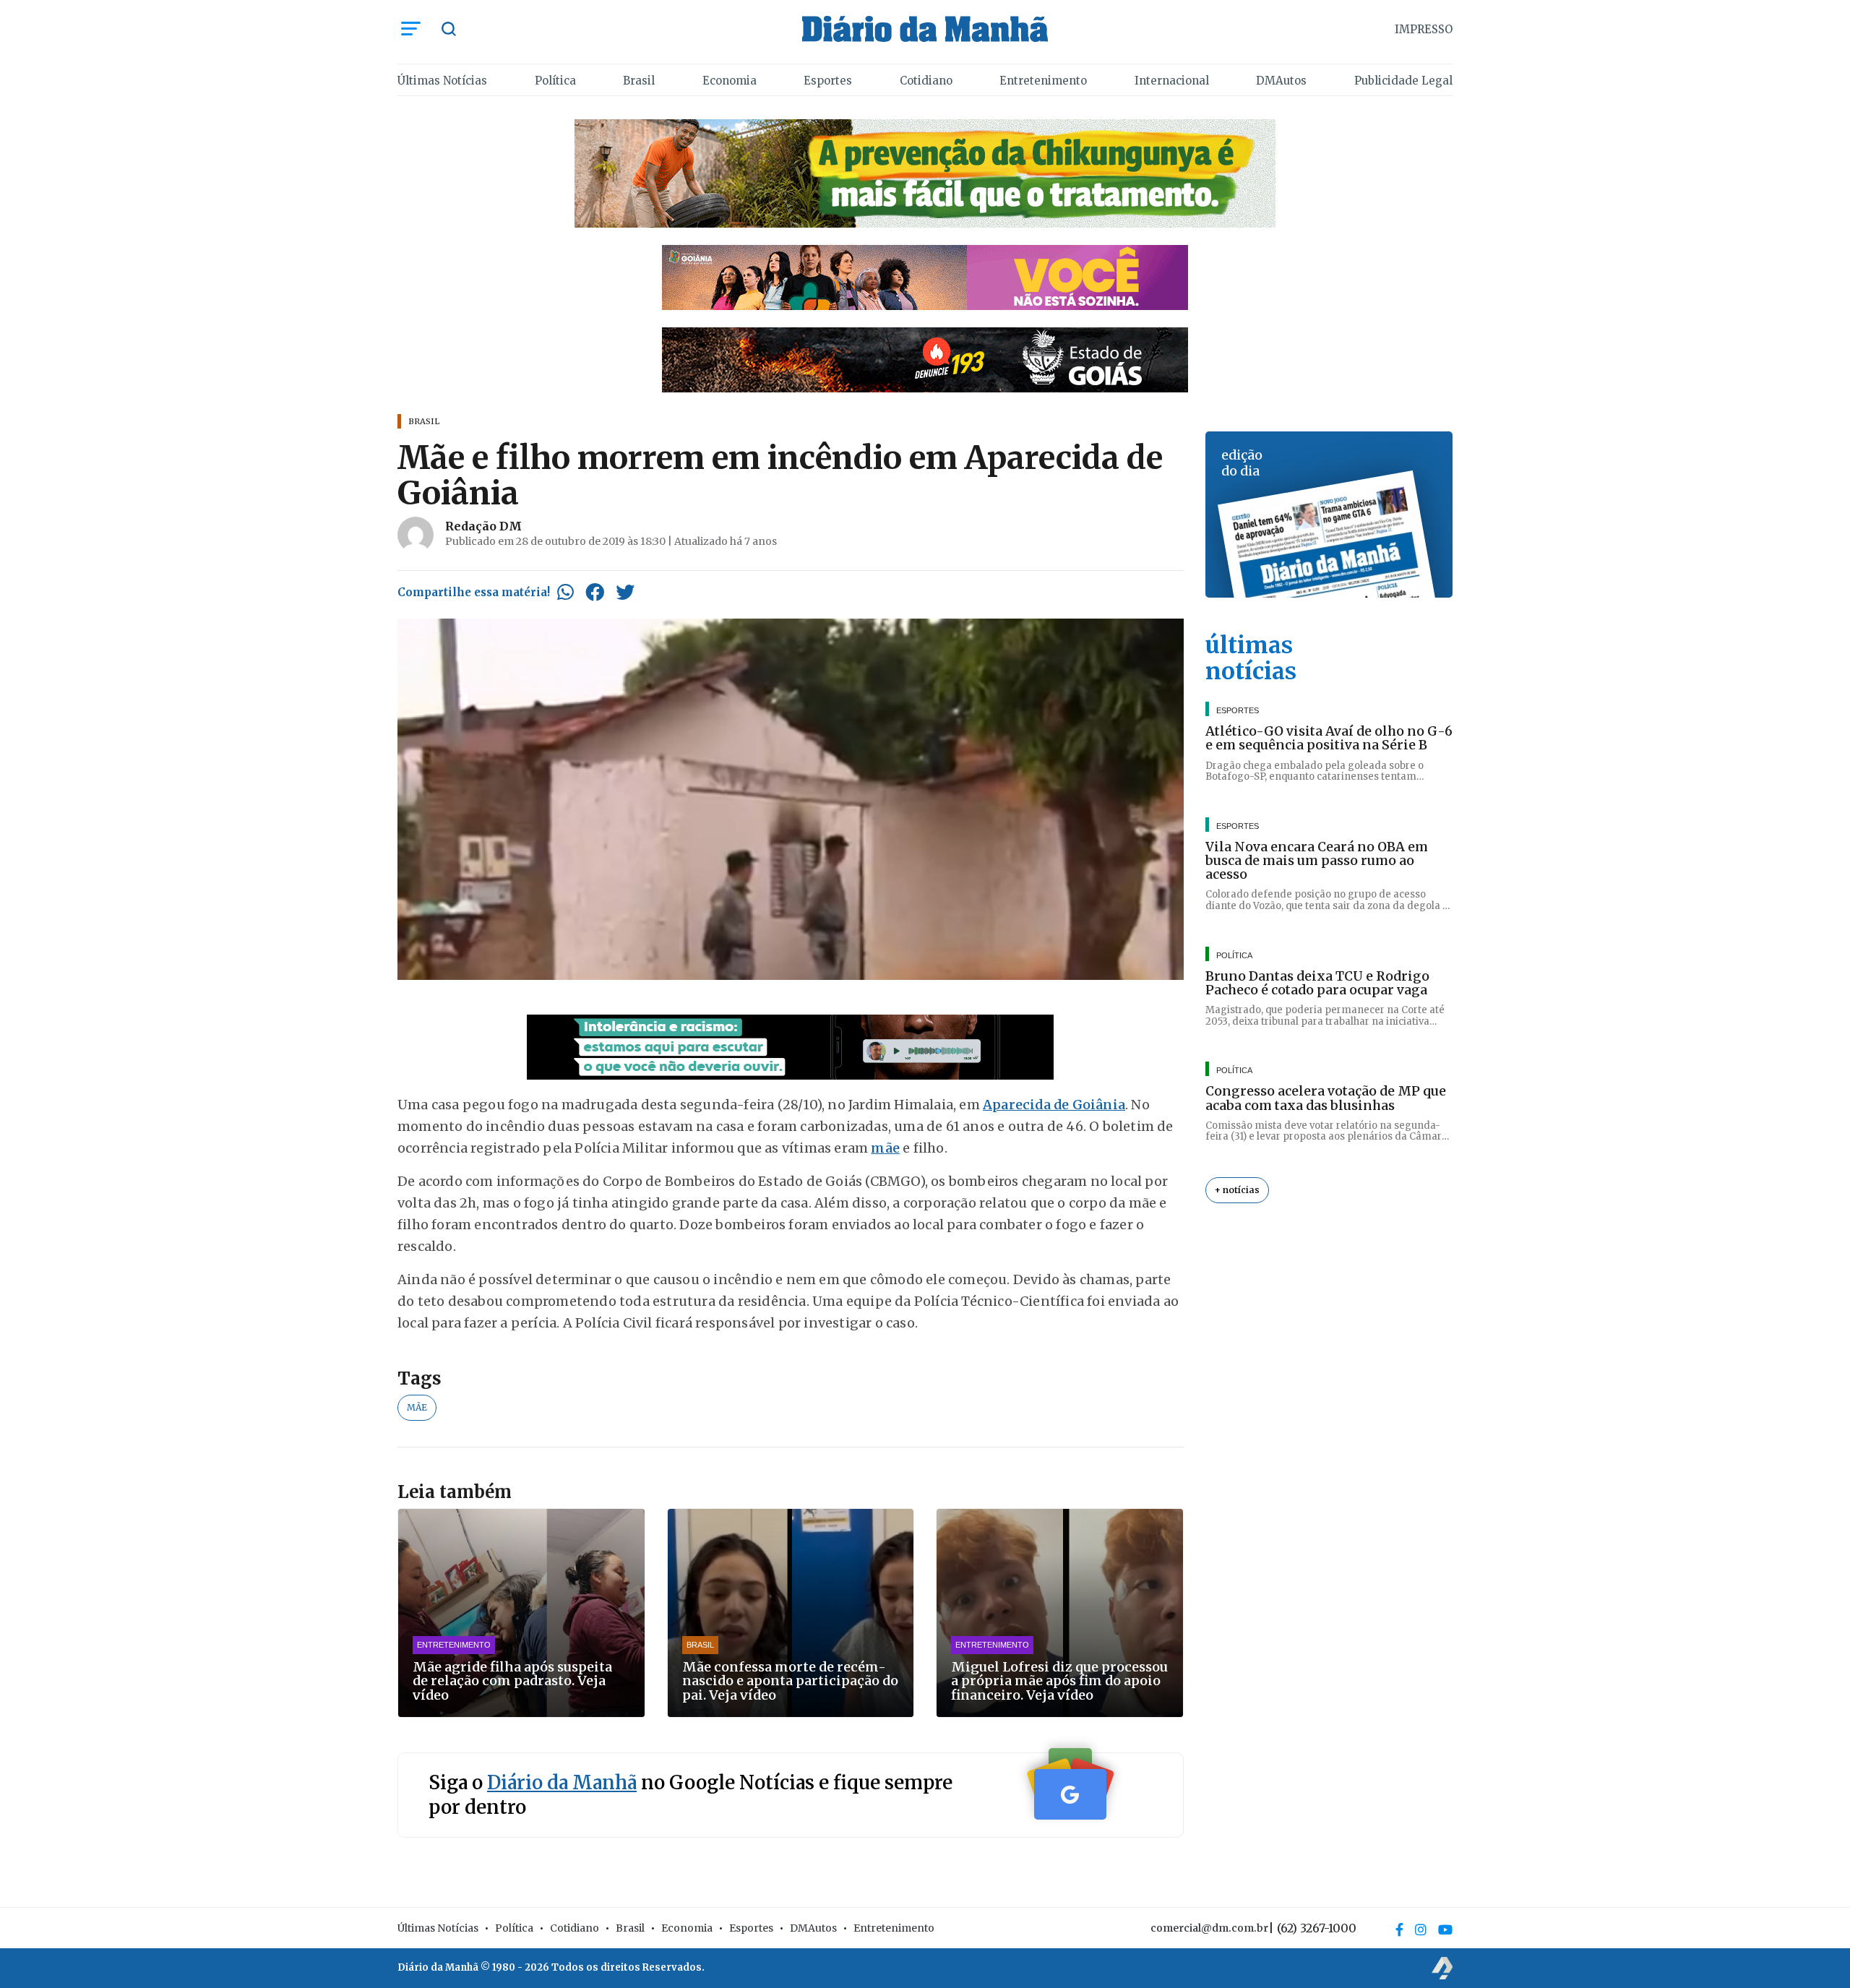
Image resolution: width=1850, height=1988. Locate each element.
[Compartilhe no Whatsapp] (565, 592)
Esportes (828, 81)
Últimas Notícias (442, 81)
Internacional (1172, 81)
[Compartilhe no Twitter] (625, 592)
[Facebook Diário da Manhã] (1399, 1929)
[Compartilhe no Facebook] (595, 592)
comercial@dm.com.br (1209, 1928)
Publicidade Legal (1403, 81)
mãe (885, 1148)
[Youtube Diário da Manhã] (1445, 1929)
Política (555, 81)
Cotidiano (926, 81)
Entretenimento (1043, 81)
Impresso (1424, 29)
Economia (730, 81)
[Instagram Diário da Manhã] (1421, 1929)
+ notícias (1237, 1190)
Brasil (639, 81)
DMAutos (1281, 81)
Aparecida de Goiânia (1054, 1105)
